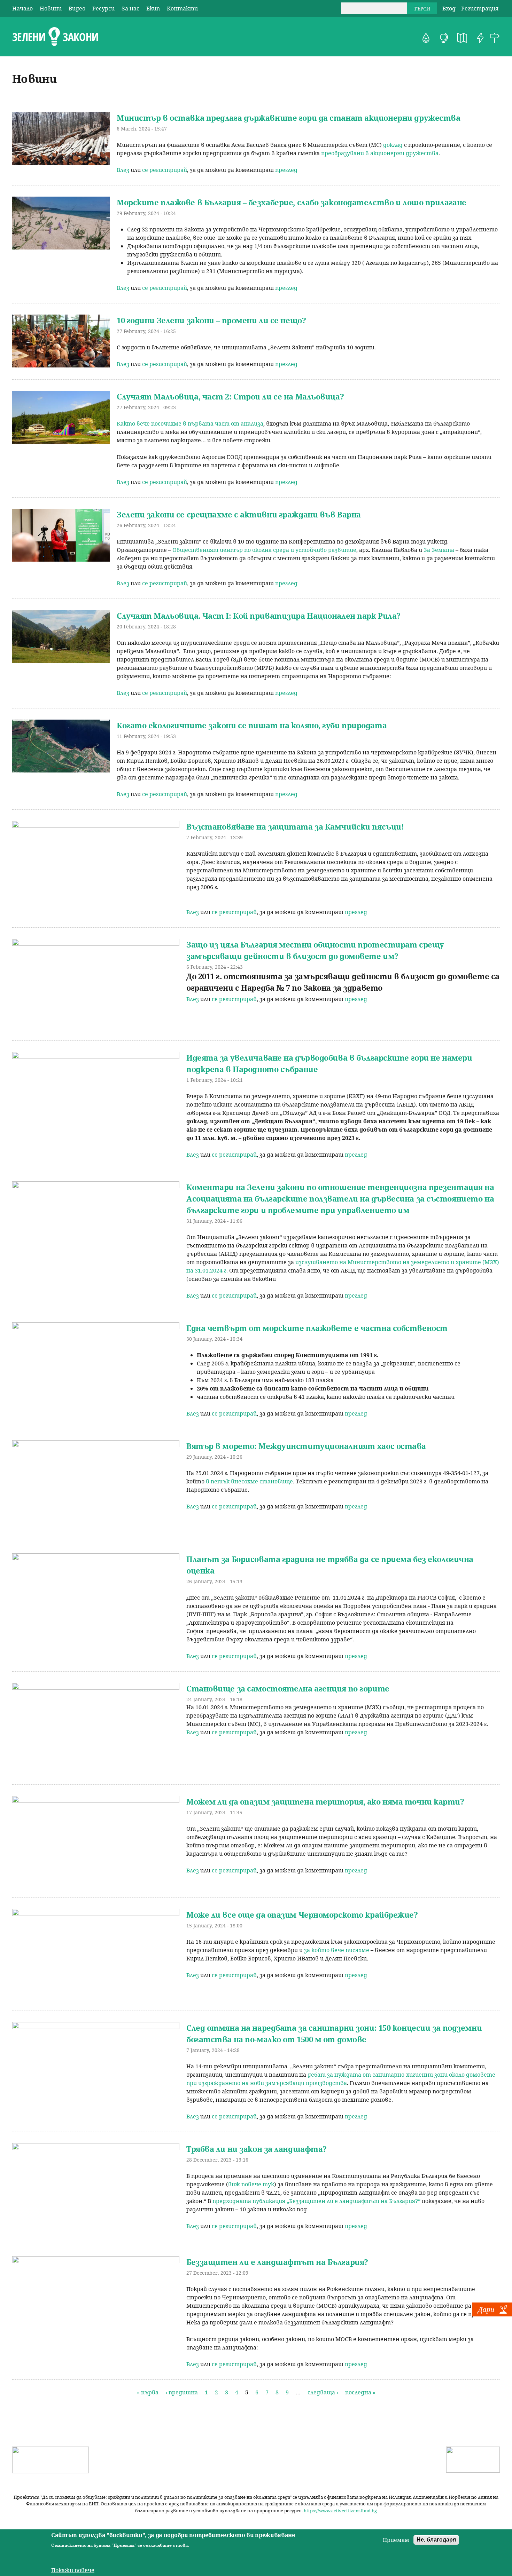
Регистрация (480, 8)
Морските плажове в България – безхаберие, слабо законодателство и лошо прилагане (292, 202)
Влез (123, 170)
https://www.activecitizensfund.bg (340, 2511)
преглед (286, 170)
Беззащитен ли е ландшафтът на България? (277, 2262)
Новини (51, 8)
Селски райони (495, 38)
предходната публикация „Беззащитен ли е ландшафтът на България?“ (316, 2201)
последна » (360, 2392)
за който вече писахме (336, 1950)
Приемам (396, 2540)
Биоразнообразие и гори (426, 38)
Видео (77, 8)
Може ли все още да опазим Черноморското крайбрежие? (302, 1915)
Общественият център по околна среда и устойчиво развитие (264, 550)
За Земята (439, 550)
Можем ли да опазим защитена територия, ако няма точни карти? (325, 1801)
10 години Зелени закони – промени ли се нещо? (211, 320)
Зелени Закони (55, 37)
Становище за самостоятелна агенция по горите (288, 1688)
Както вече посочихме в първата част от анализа (190, 423)
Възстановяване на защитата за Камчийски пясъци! (295, 826)
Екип (153, 8)
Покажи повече (73, 2570)
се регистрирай (165, 170)
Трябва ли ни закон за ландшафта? (257, 2149)
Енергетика (480, 38)
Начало (22, 8)
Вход (449, 8)
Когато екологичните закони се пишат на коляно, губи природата (252, 725)
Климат (444, 38)
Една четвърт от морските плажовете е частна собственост (317, 1328)
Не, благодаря (436, 2540)
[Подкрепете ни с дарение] (492, 2314)
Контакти (182, 8)
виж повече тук (251, 2184)
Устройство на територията (462, 38)
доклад (393, 145)
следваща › (323, 2392)
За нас (130, 8)
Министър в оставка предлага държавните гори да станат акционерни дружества (288, 118)
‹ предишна (182, 2392)
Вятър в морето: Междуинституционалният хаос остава (306, 1446)
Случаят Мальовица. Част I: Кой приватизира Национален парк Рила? (259, 616)
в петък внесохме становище (249, 1481)
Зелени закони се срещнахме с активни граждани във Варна (239, 514)
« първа (148, 2392)
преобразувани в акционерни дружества (380, 153)
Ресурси (103, 8)
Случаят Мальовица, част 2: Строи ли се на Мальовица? (230, 396)
